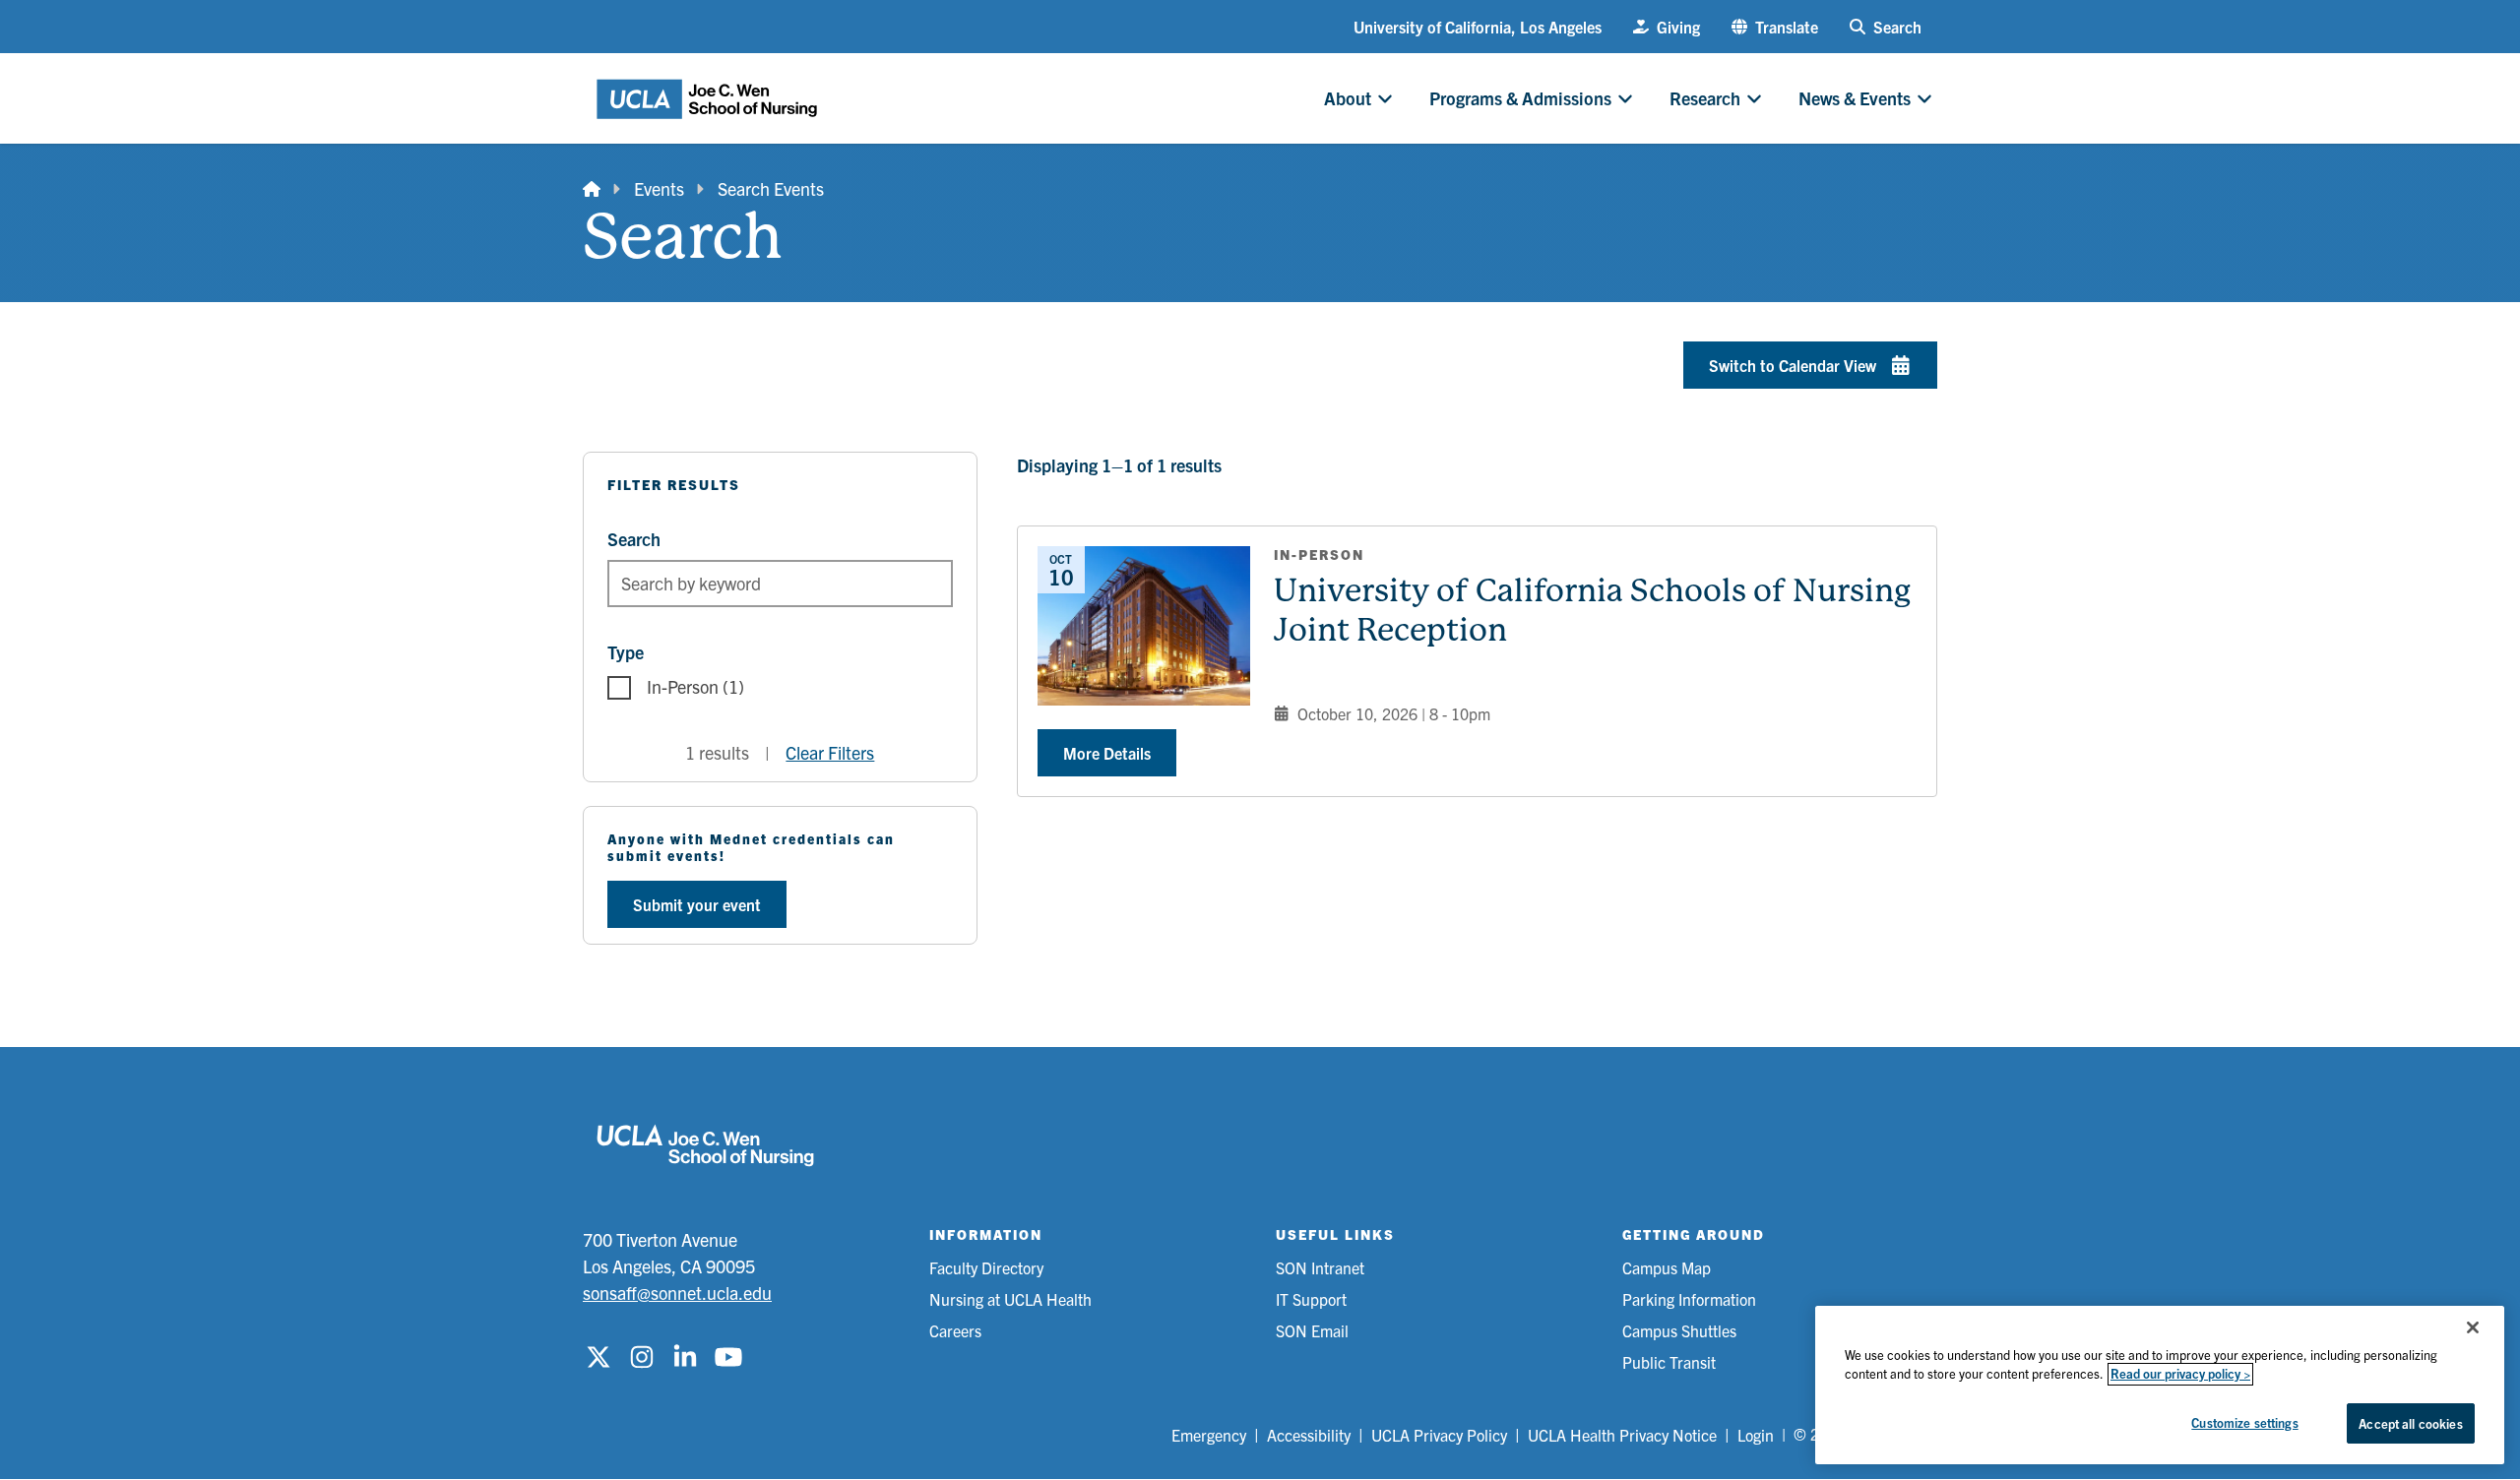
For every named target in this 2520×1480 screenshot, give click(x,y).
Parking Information (1689, 1299)
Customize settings (2244, 1422)
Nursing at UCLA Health (1010, 1299)
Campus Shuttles (1679, 1330)
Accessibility (1309, 1435)
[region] (2160, 1385)
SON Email (1312, 1330)
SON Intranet (1320, 1267)
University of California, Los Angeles (1478, 27)
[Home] (592, 188)
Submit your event (697, 904)
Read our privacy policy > (2180, 1374)
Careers (955, 1330)
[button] (1775, 27)
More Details (1107, 753)
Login (1756, 1435)
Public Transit (1669, 1362)
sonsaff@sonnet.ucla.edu (677, 1293)
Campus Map (1667, 1267)
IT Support (1311, 1299)
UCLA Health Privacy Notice (1622, 1435)
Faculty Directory (986, 1267)
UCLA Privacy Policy (1439, 1435)
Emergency (1209, 1435)
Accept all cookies (2410, 1423)
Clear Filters (830, 752)
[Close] (2473, 1327)
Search (634, 539)
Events (659, 188)
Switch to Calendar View (1793, 365)
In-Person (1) (695, 686)
